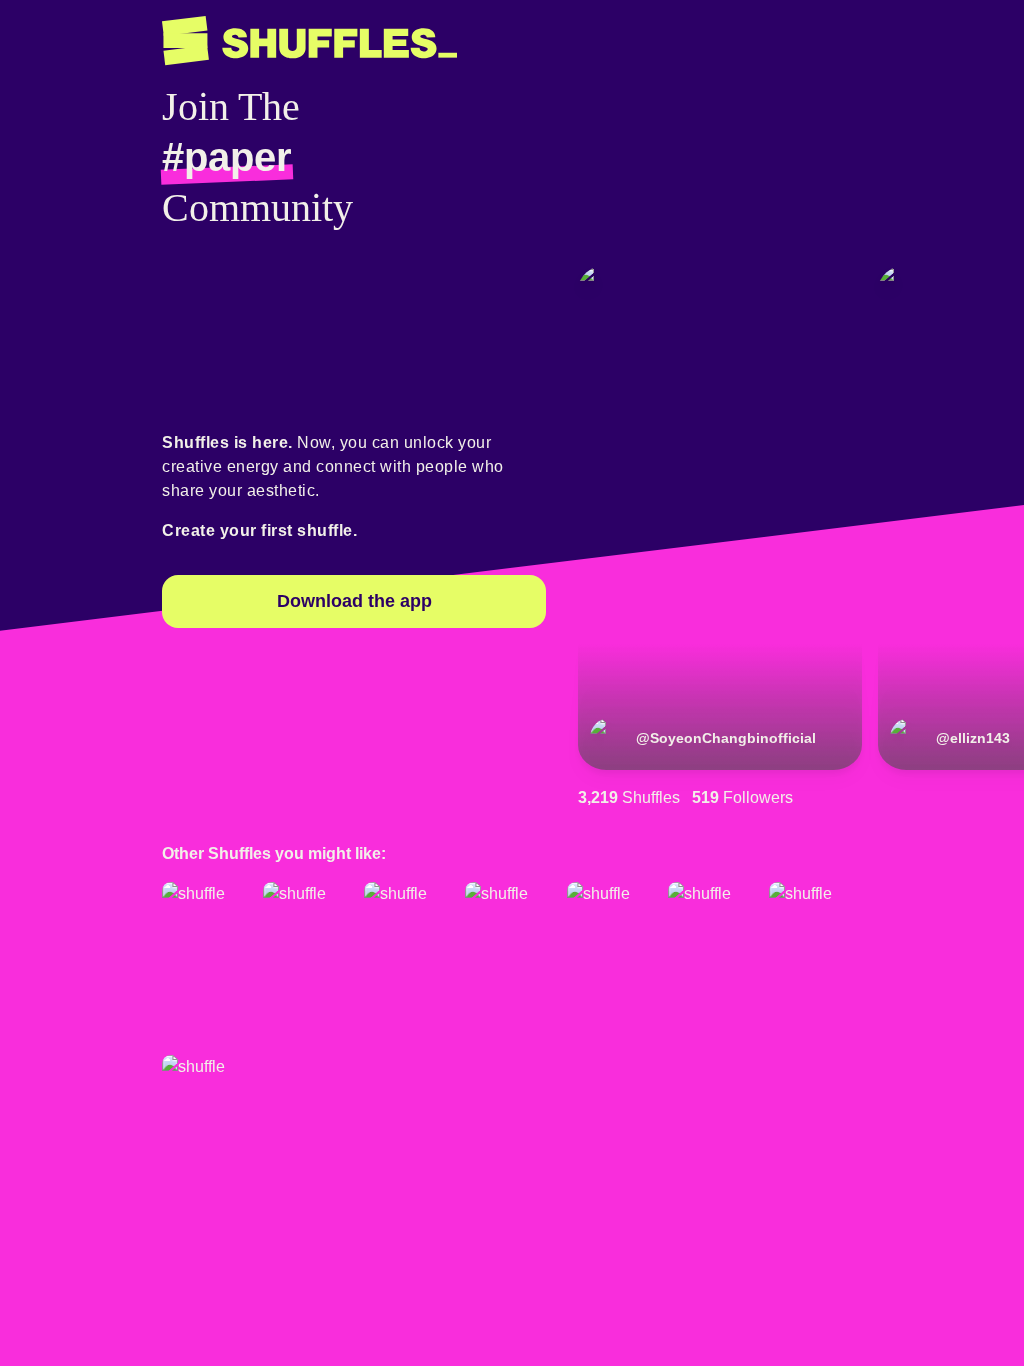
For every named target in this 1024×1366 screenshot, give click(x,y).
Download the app (354, 601)
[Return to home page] (309, 41)
